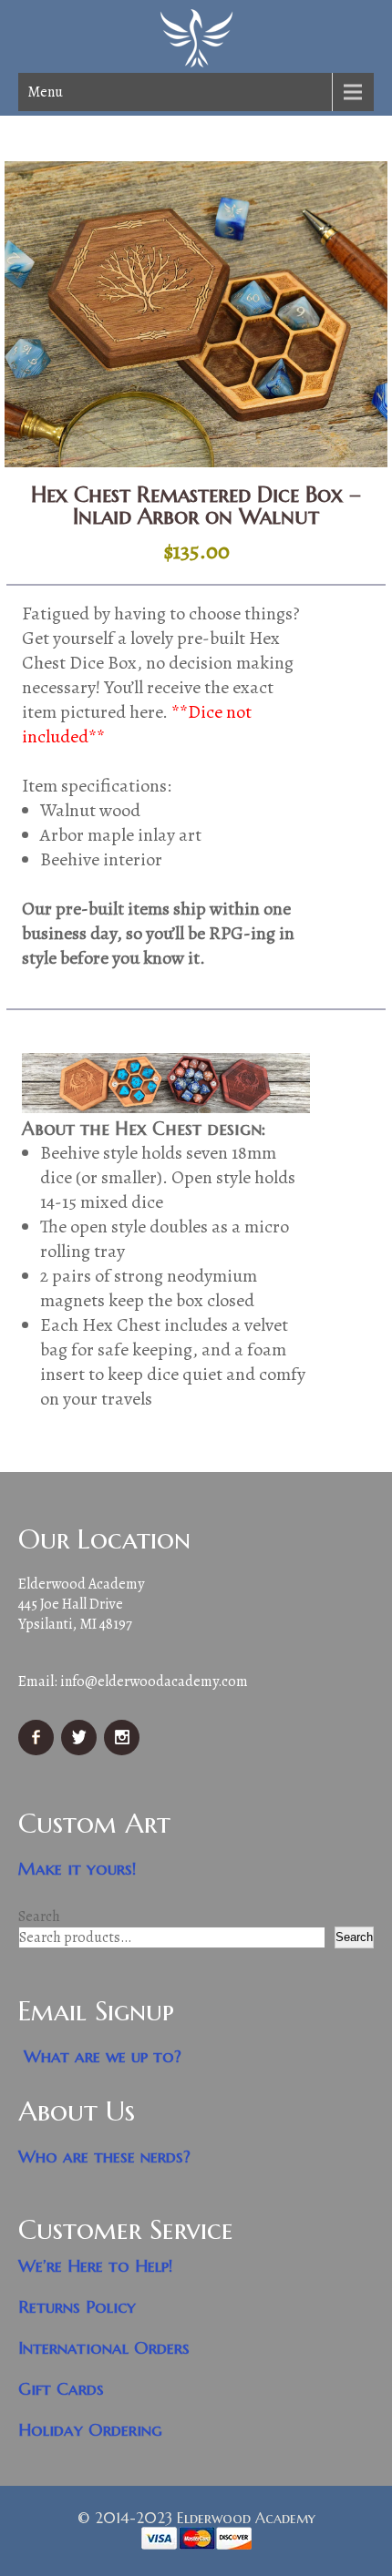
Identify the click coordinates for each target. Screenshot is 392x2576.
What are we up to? (103, 2056)
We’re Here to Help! (96, 2266)
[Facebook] (38, 1751)
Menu (45, 92)
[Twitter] (81, 1751)
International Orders (104, 2348)
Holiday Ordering (90, 2430)
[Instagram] (124, 1751)
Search (39, 1917)
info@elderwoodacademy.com (154, 1682)
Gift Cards (61, 2389)
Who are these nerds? (104, 2157)
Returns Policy (77, 2307)
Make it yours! (77, 1869)
